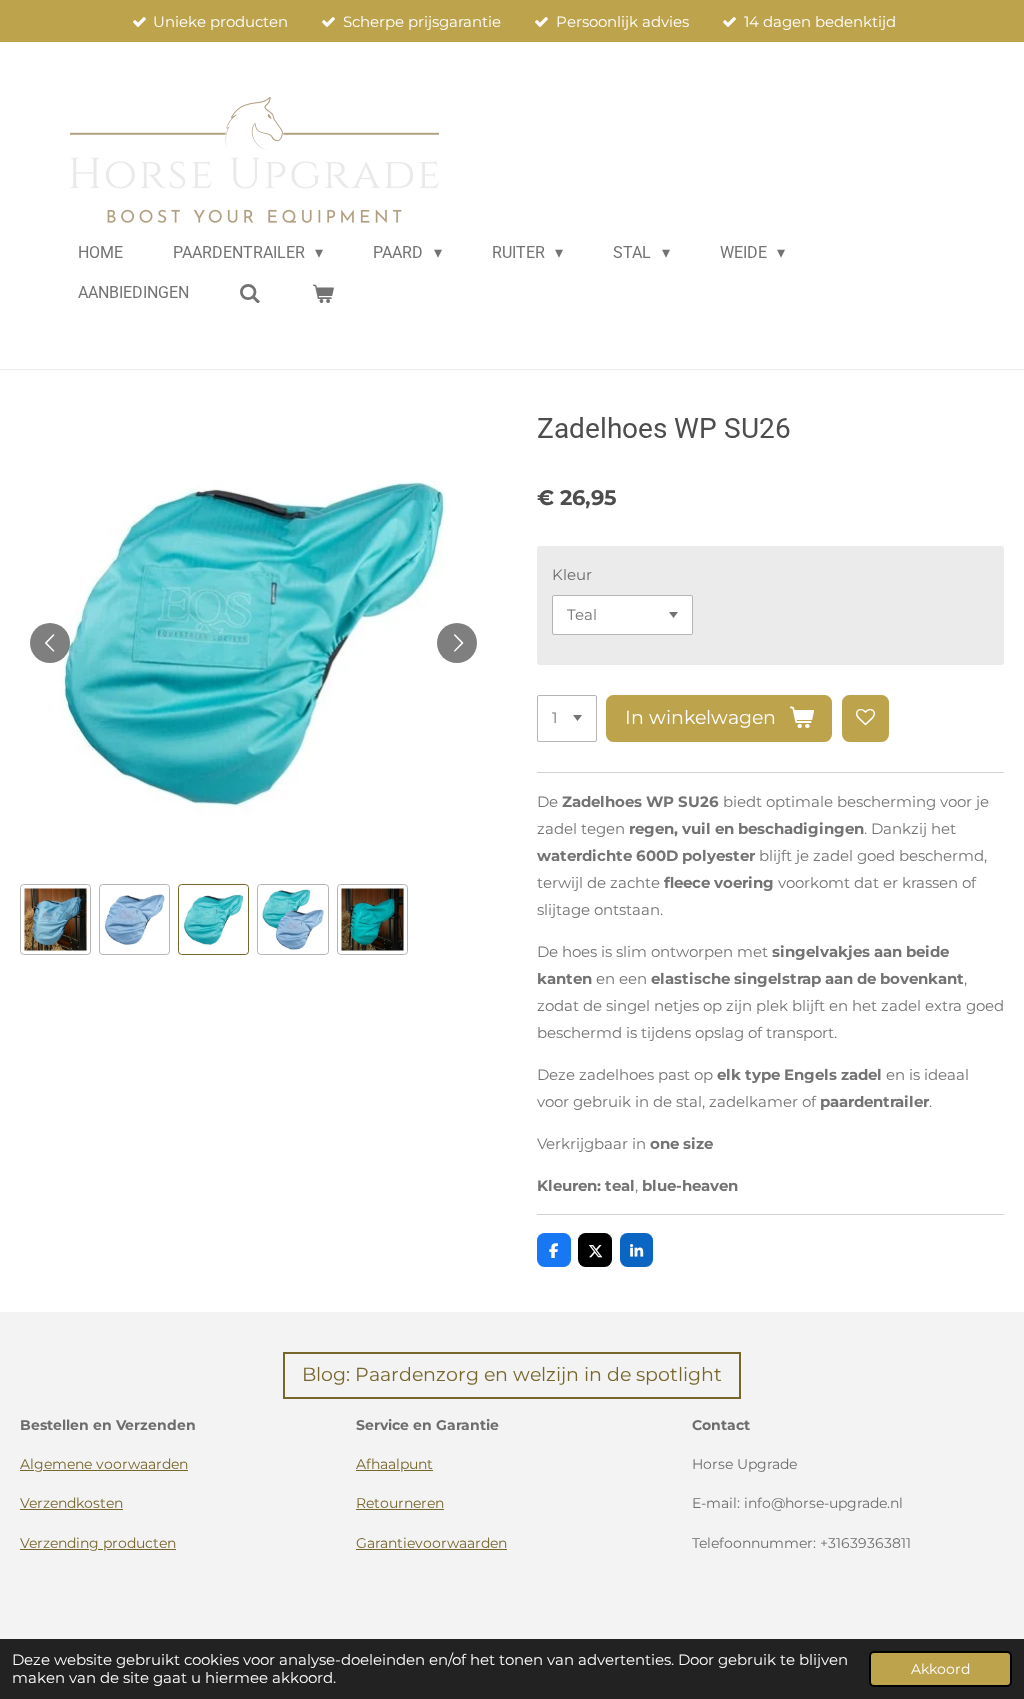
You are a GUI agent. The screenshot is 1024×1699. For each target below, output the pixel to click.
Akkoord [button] (940, 1669)
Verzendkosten (71, 1503)
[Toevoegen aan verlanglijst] (865, 718)
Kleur (572, 574)
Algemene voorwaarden (104, 1464)
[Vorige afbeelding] (50, 643)
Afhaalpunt (394, 1464)
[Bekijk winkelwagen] (322, 293)
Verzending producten (98, 1543)
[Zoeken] (250, 293)
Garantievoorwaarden (431, 1543)
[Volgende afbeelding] (457, 643)
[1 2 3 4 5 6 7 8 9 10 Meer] (567, 718)
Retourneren (400, 1503)
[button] (55, 919)
